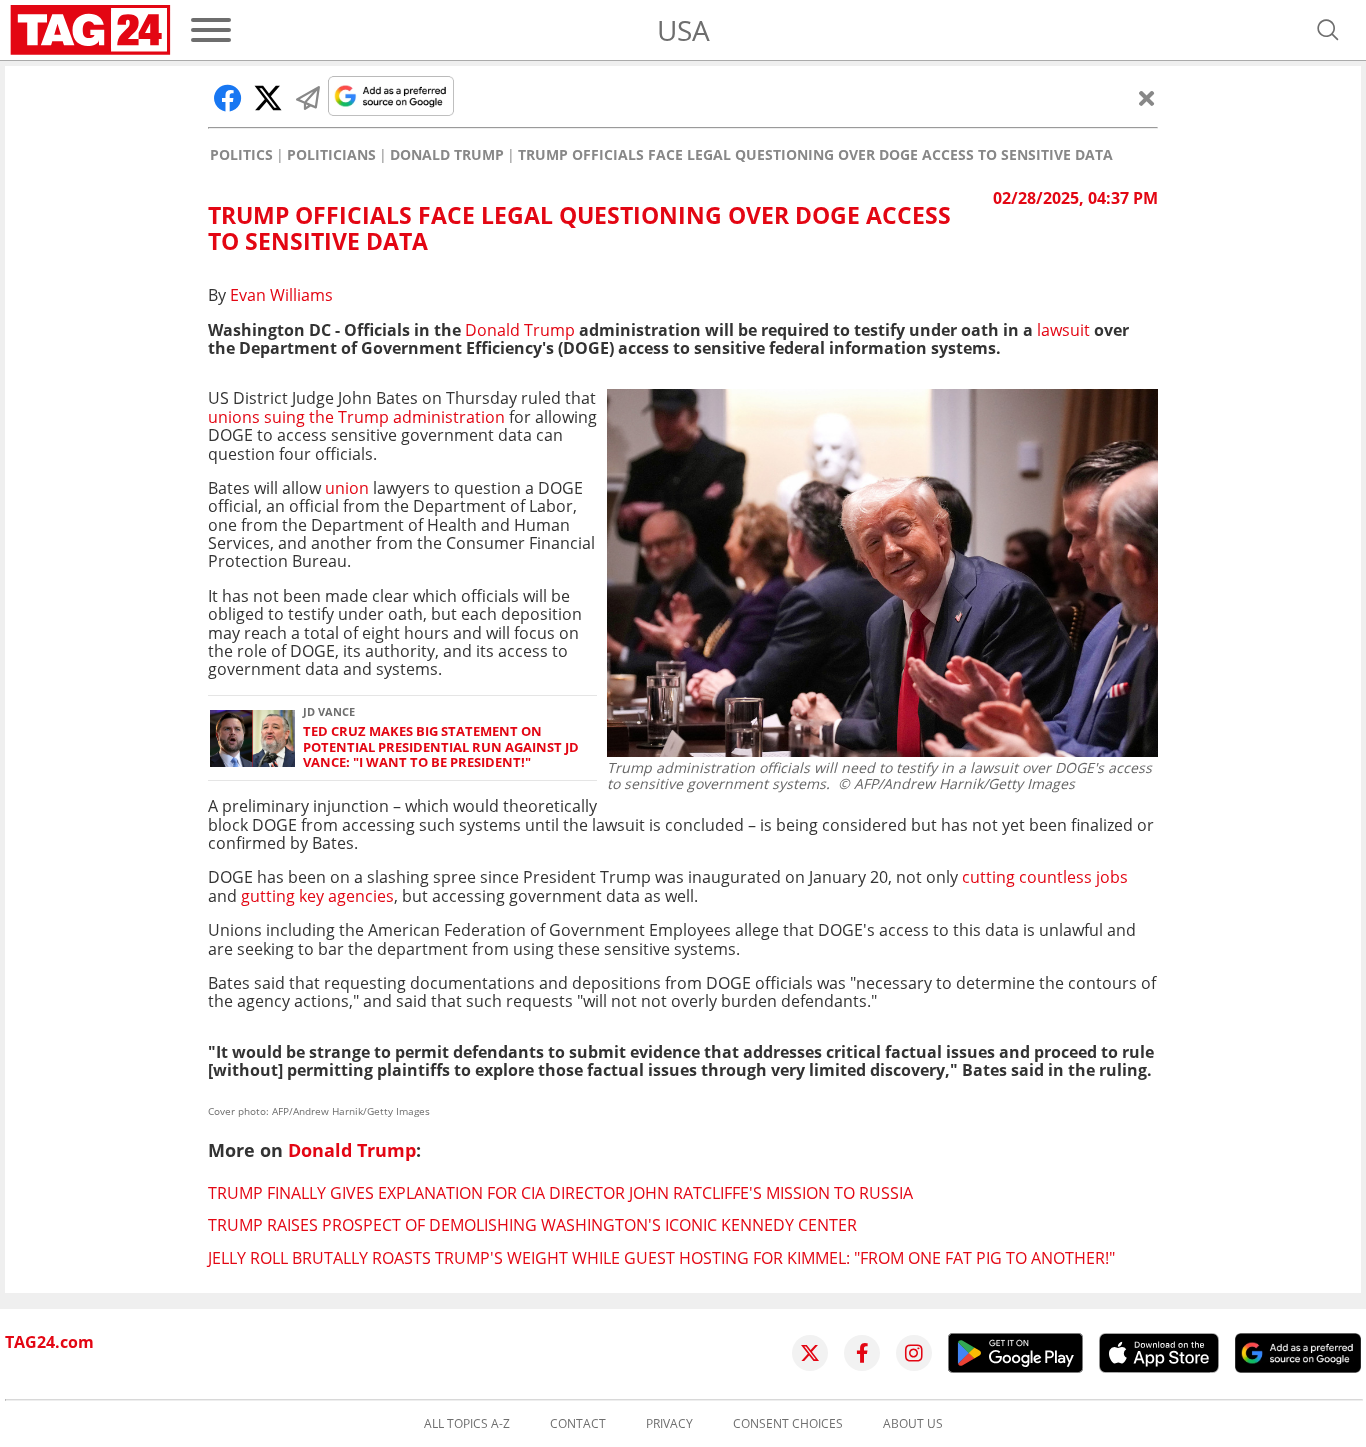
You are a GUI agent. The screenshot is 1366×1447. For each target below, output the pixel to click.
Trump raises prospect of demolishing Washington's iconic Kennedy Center (532, 1225)
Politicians (331, 155)
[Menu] (211, 30)
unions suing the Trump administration (356, 417)
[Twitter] (810, 1353)
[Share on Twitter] (268, 98)
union (347, 488)
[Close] (1147, 98)
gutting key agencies (317, 896)
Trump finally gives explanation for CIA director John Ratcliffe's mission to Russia (560, 1193)
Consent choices (788, 1424)
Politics (241, 155)
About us (913, 1424)
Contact (578, 1424)
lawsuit (1063, 330)
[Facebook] (862, 1353)
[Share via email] (308, 98)
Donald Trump (447, 155)
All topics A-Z (467, 1424)
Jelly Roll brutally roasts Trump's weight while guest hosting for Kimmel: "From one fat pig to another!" (661, 1258)
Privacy (669, 1424)
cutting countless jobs (1043, 877)
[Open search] (1328, 30)
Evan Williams (281, 295)
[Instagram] (914, 1353)
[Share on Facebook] (228, 98)
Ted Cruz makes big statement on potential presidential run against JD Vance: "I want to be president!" (441, 747)
